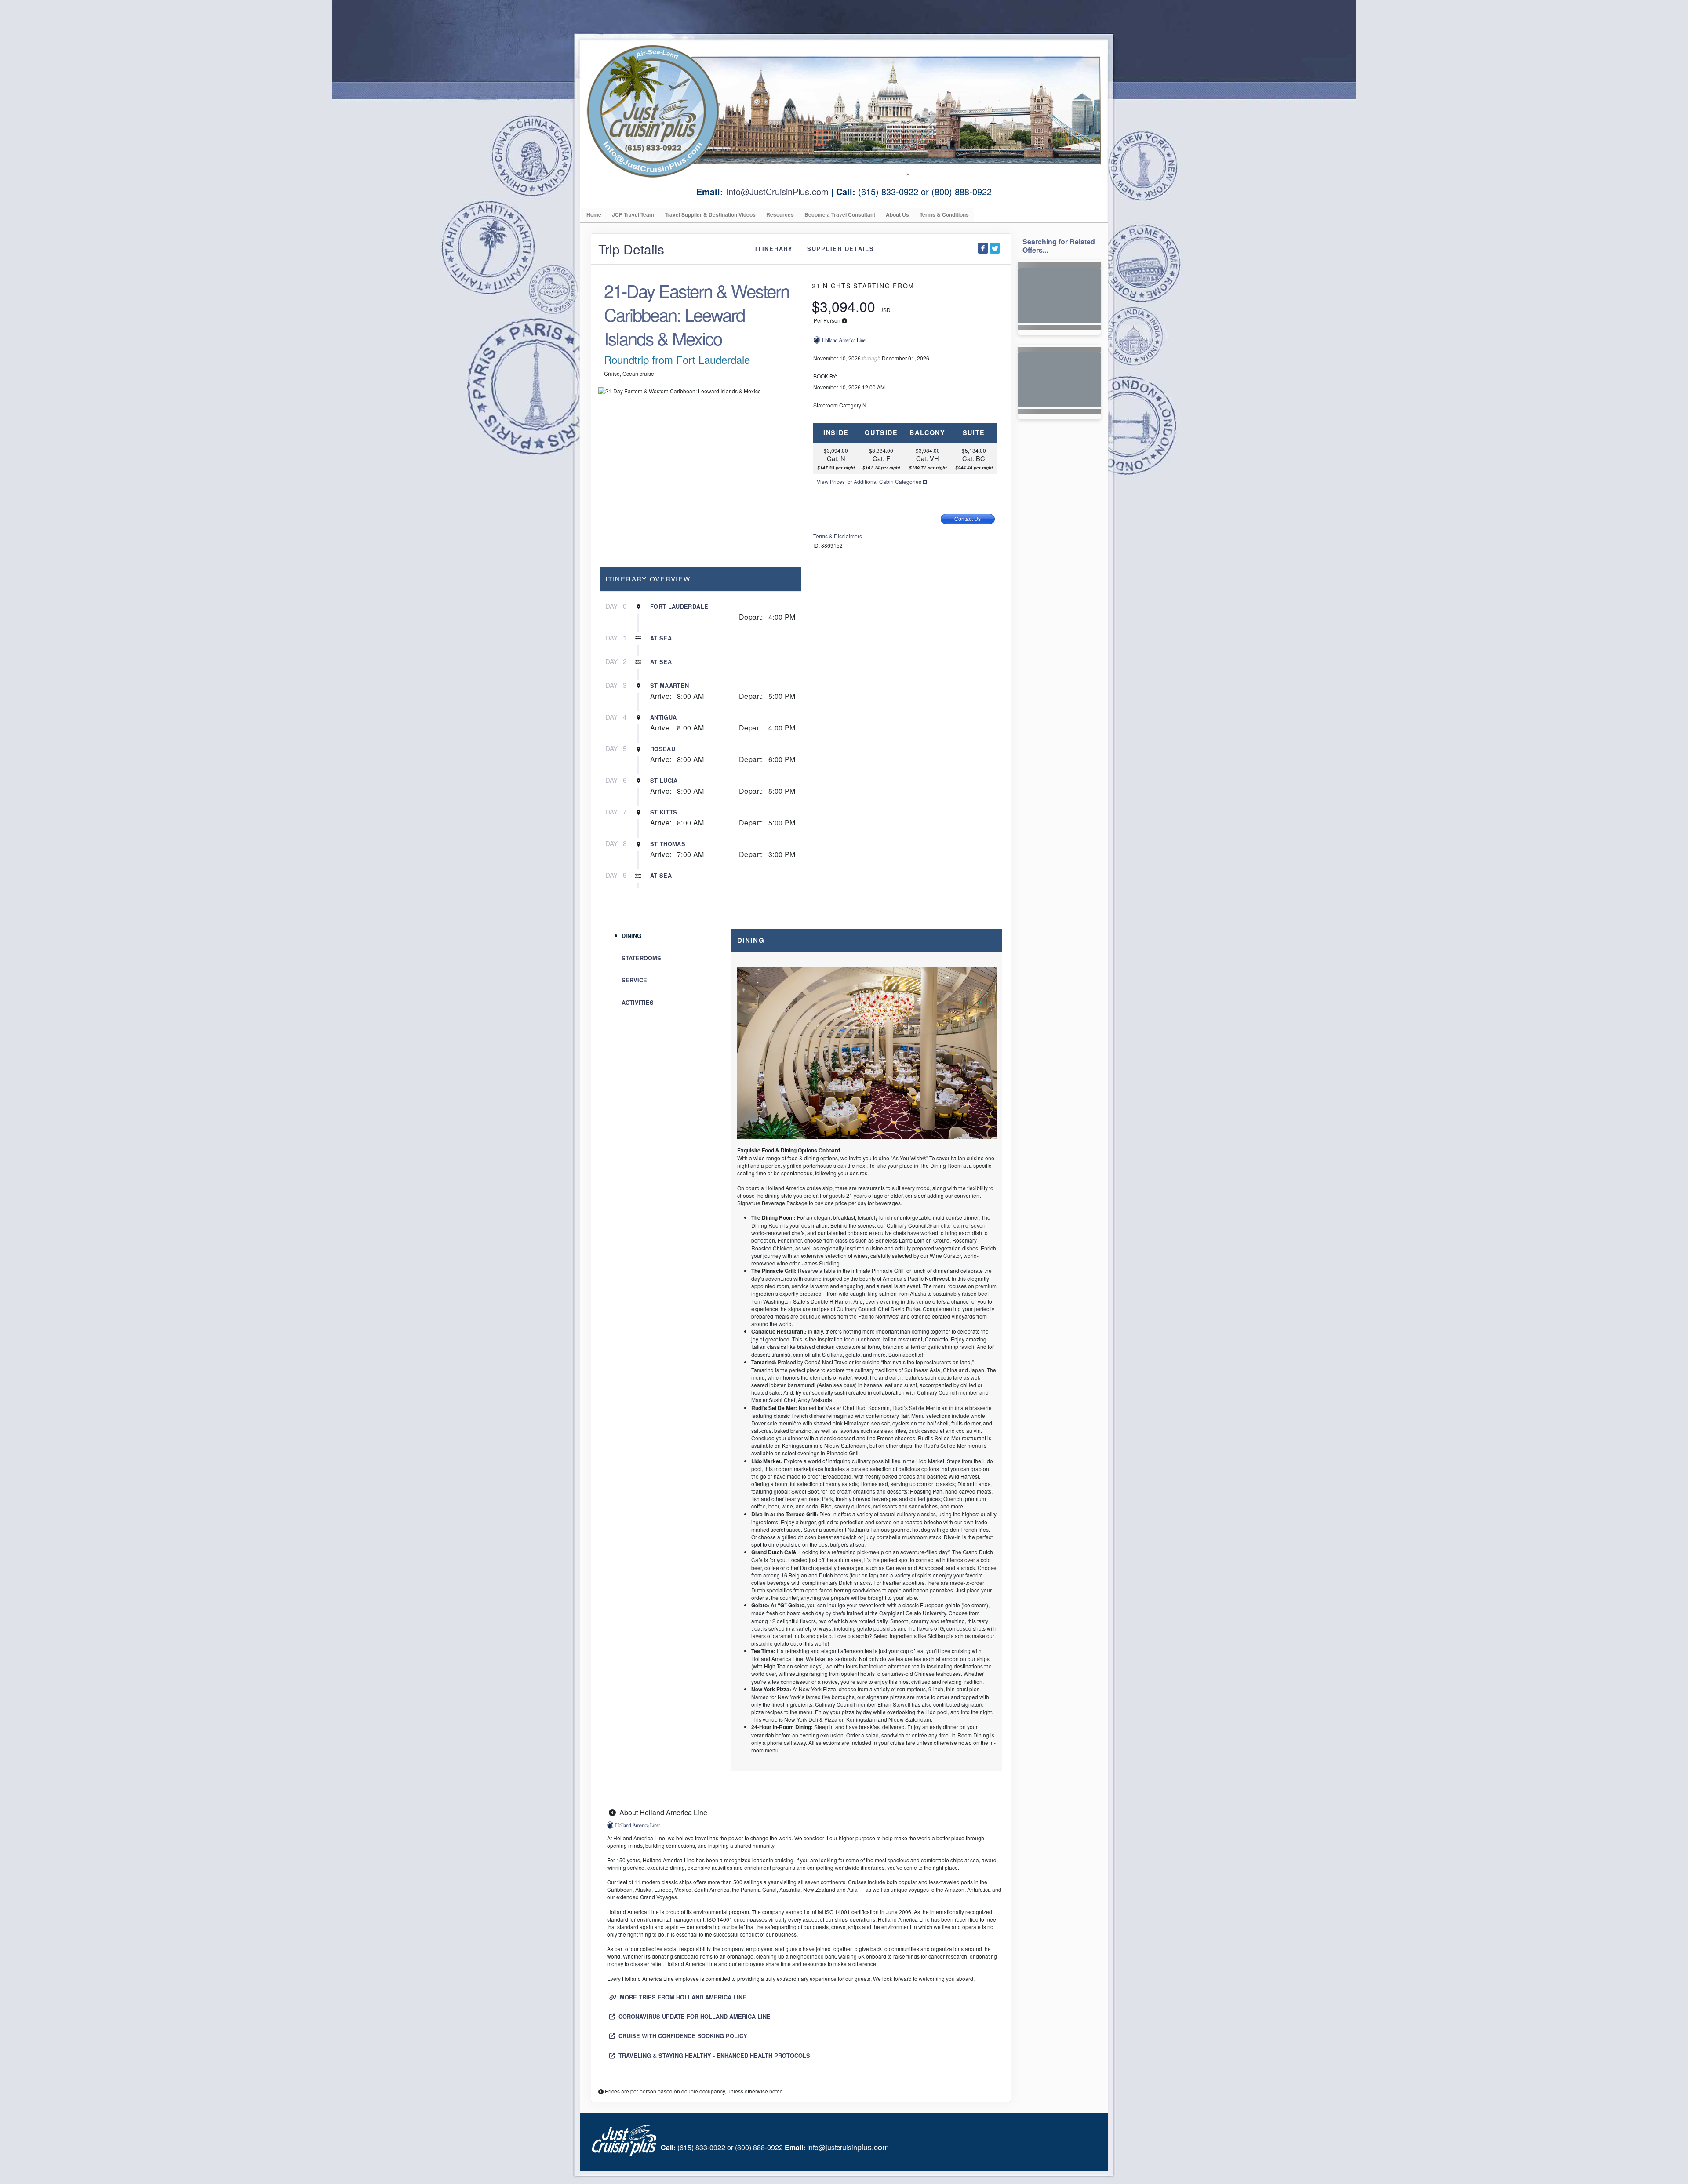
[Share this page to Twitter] (995, 248)
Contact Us (968, 519)
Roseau (663, 749)
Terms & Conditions (944, 214)
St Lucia (664, 781)
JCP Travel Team (633, 214)
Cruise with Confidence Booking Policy (682, 2036)
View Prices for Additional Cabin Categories (870, 481)
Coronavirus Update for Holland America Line (694, 2017)
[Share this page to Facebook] (983, 248)
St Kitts (664, 812)
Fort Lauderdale (679, 607)
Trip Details (631, 249)
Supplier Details (841, 249)
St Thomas (668, 844)
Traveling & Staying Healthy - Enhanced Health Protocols (713, 2056)
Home (594, 214)
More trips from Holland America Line (682, 1997)
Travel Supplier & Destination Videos (710, 214)
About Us (897, 214)
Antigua (663, 717)
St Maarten (670, 686)
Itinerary (774, 249)
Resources (780, 214)
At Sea (661, 638)
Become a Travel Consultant (840, 214)
